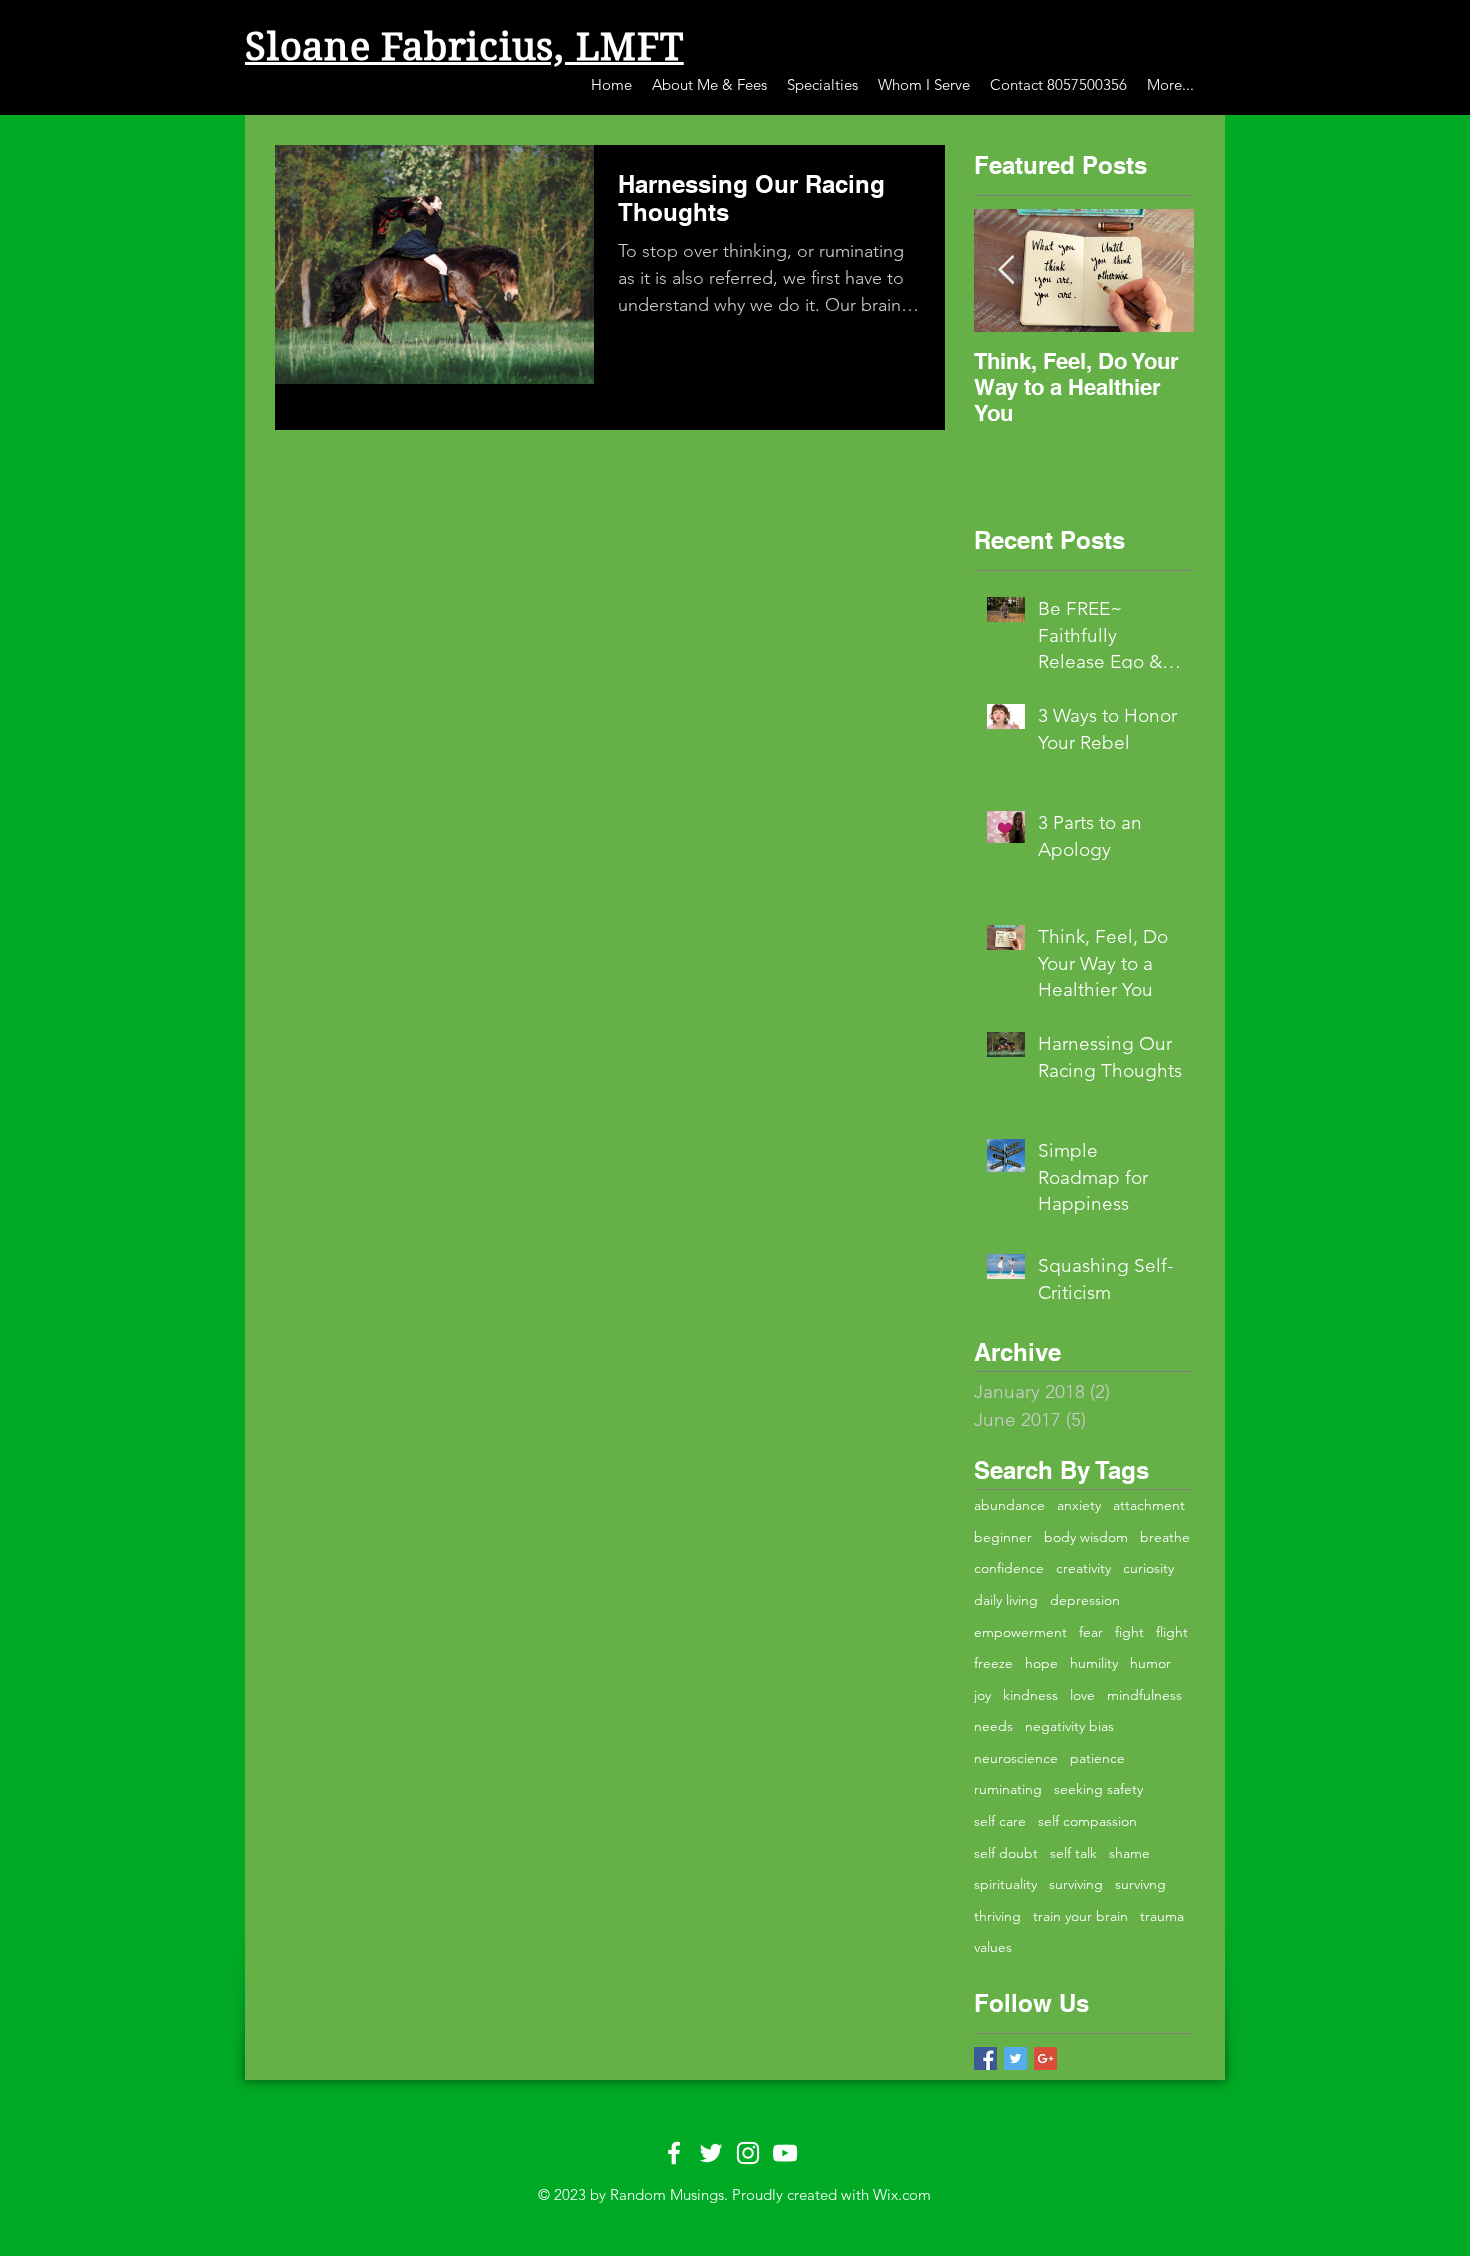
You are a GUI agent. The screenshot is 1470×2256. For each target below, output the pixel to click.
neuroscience (1016, 1758)
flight (1172, 1632)
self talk (1073, 1853)
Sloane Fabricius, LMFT (464, 47)
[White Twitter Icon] (711, 2153)
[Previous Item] (1006, 270)
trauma (1162, 1916)
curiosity (1148, 1568)
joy (982, 1695)
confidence (1009, 1568)
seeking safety (1098, 1789)
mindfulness (1144, 1695)
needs (993, 1726)
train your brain (1080, 1916)
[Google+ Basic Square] (1045, 2058)
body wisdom (1086, 1537)
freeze (993, 1663)
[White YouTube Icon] (785, 2153)
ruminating (1008, 1789)
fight (1129, 1632)
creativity (1083, 1568)
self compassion (1087, 1821)
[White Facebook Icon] (674, 2153)
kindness (1030, 1695)
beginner (1003, 1537)
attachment (1149, 1505)
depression (1085, 1600)
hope (1041, 1663)
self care (1000, 1821)
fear (1091, 1632)
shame (1129, 1853)
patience (1097, 1758)
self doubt (1006, 1853)
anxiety (1079, 1505)
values (993, 1947)
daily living (1006, 1600)
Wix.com (902, 2194)
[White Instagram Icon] (748, 2153)
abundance (1009, 1505)
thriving (997, 1916)
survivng (1140, 1884)
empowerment (1020, 1632)
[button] (709, 85)
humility (1094, 1663)
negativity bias (1069, 1726)
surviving (1076, 1884)
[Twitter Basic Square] (1015, 2058)
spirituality (1005, 1884)
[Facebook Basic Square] (985, 2058)
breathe (1165, 1537)
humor (1150, 1663)
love (1082, 1695)
